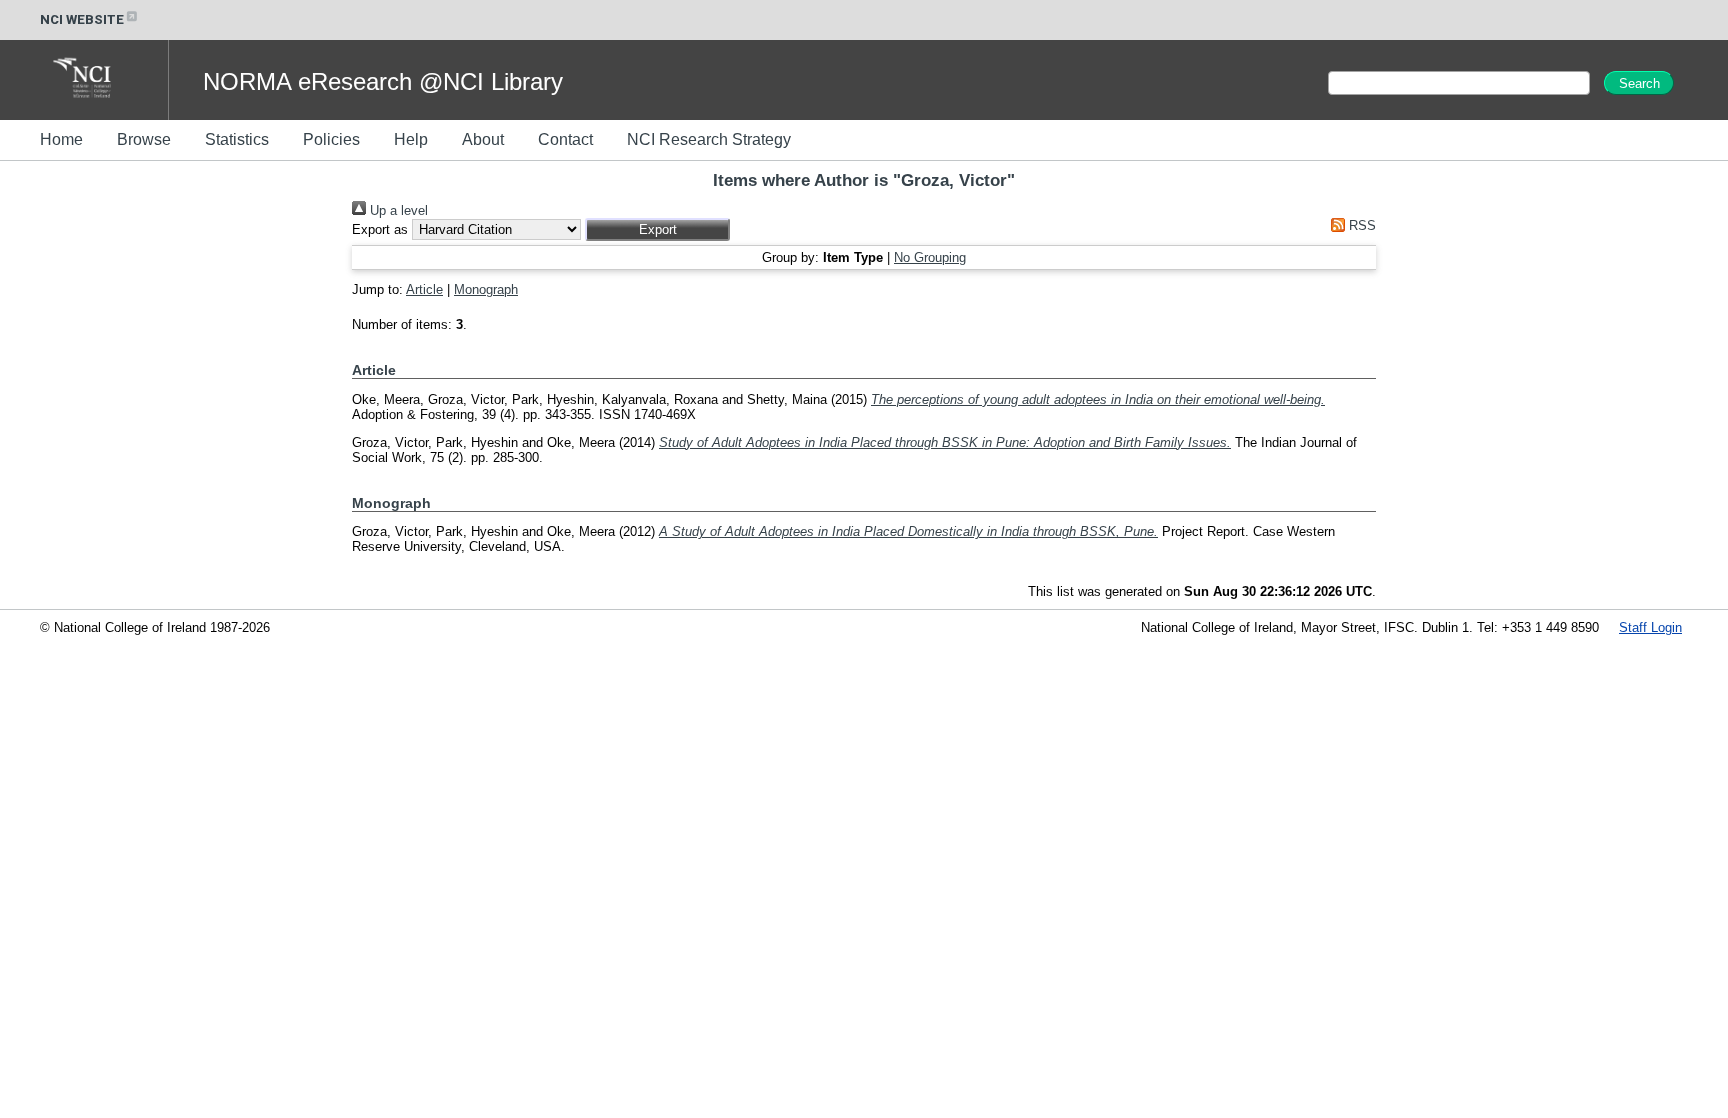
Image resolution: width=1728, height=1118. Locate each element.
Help (411, 139)
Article (424, 289)
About (483, 139)
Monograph (486, 289)
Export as (380, 229)
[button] (657, 229)
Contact (565, 139)
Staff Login (1650, 627)
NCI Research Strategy (709, 139)
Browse (144, 139)
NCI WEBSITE (82, 19)
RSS (1360, 225)
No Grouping (930, 257)
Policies (331, 139)
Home (61, 139)
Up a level (397, 210)
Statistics (237, 139)
